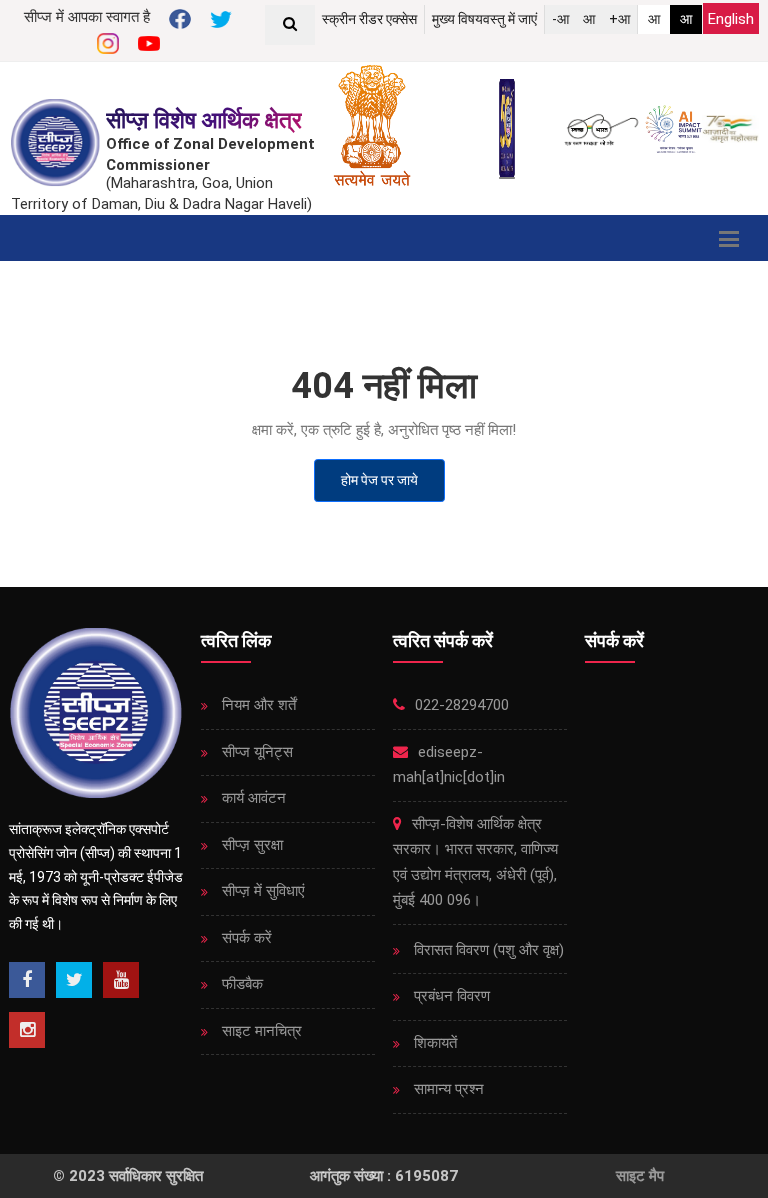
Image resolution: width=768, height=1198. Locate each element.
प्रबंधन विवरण (450, 996)
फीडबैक (240, 984)
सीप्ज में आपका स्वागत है (87, 17)
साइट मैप (640, 1176)
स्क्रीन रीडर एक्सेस (369, 19)
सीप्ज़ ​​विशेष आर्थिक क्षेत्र (204, 120)
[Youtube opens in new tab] (121, 980)
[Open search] (290, 25)
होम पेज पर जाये (379, 480)
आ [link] (654, 19)
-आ (560, 19)
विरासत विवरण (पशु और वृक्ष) (487, 950)
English (731, 19)
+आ (619, 19)
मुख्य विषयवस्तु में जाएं (484, 19)
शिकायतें (433, 1043)
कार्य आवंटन (252, 798)
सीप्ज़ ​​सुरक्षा (250, 845)
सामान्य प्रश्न (447, 1089)
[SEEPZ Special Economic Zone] (57, 142)
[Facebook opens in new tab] (27, 980)
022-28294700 (460, 705)
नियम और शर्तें (257, 705)
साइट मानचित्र (260, 1031)
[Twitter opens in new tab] (74, 980)
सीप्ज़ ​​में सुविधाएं (261, 891)
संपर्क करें (245, 938)
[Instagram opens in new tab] (27, 1030)
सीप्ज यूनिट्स (255, 752)
